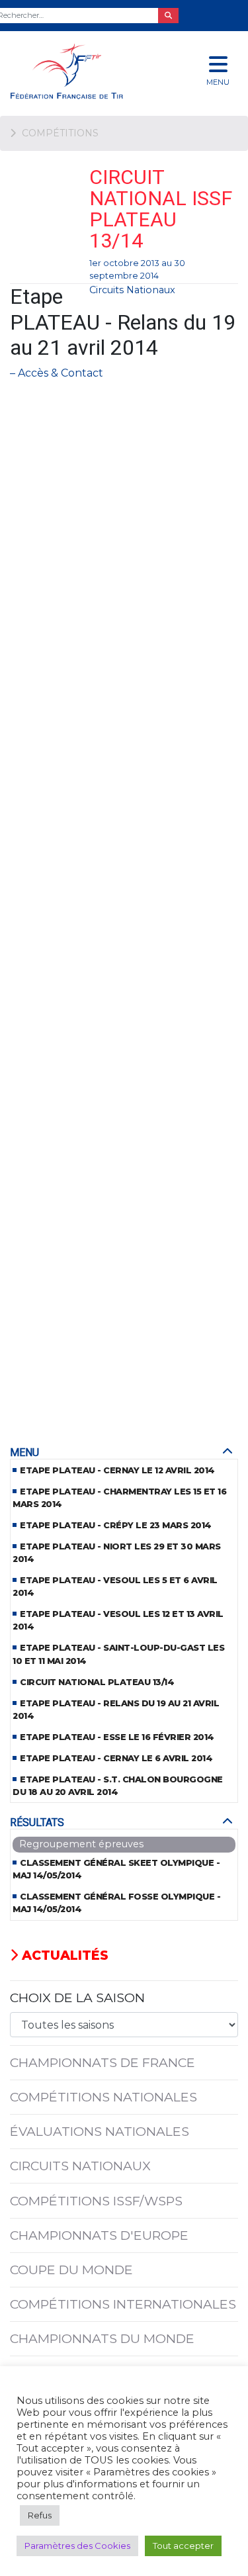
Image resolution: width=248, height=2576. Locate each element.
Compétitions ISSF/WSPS (96, 2201)
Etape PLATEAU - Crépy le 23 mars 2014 (116, 1525)
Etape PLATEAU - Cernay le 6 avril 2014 (116, 1758)
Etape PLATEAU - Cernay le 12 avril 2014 (117, 1470)
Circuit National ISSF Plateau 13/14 (161, 209)
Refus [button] (40, 2515)
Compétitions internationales (123, 2304)
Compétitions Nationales (103, 2097)
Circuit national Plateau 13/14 (97, 1682)
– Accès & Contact (57, 373)
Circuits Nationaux (132, 290)
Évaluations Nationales (100, 2131)
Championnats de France (103, 2062)
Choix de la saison (77, 1998)
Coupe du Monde (71, 2270)
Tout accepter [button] (183, 2546)
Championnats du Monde (102, 2338)
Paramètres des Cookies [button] (77, 2546)
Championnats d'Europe (99, 2235)
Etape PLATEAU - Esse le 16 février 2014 (117, 1737)
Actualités (63, 1955)
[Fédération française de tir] (83, 71)
